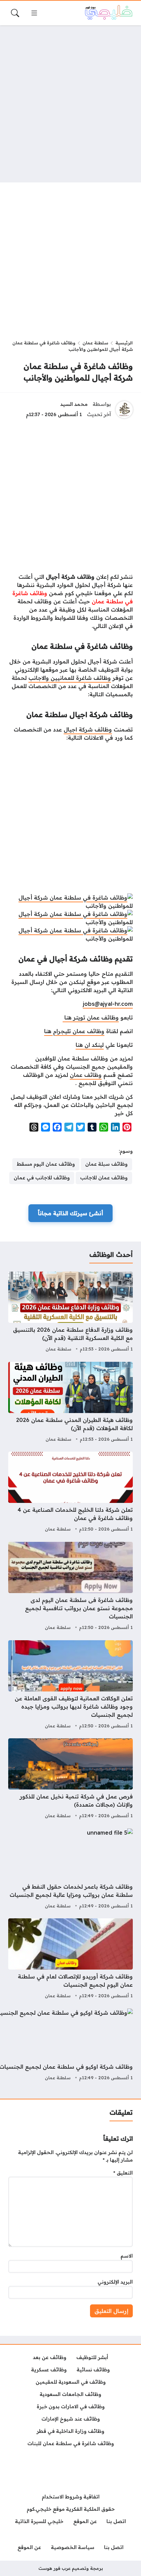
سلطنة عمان (95, 343)
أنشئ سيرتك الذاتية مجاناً (70, 1213)
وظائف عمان (86, 1075)
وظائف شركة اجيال (88, 729)
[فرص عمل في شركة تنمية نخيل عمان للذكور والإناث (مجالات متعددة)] (70, 1779)
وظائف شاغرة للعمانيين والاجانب (70, 678)
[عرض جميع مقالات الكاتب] (124, 410)
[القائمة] (34, 13)
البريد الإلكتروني (115, 2282)
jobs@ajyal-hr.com (108, 1004)
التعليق (123, 2173)
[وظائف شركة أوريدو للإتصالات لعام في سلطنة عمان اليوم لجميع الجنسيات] (70, 1959)
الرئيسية (124, 343)
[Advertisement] (70, 104)
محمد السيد (74, 404)
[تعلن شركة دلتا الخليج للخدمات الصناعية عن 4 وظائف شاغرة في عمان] (70, 1493)
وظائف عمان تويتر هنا (91, 1017)
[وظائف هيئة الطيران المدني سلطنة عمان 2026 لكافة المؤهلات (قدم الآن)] (70, 1403)
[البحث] (15, 13)
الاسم (127, 2256)
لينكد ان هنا (90, 1045)
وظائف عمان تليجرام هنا (74, 1031)
